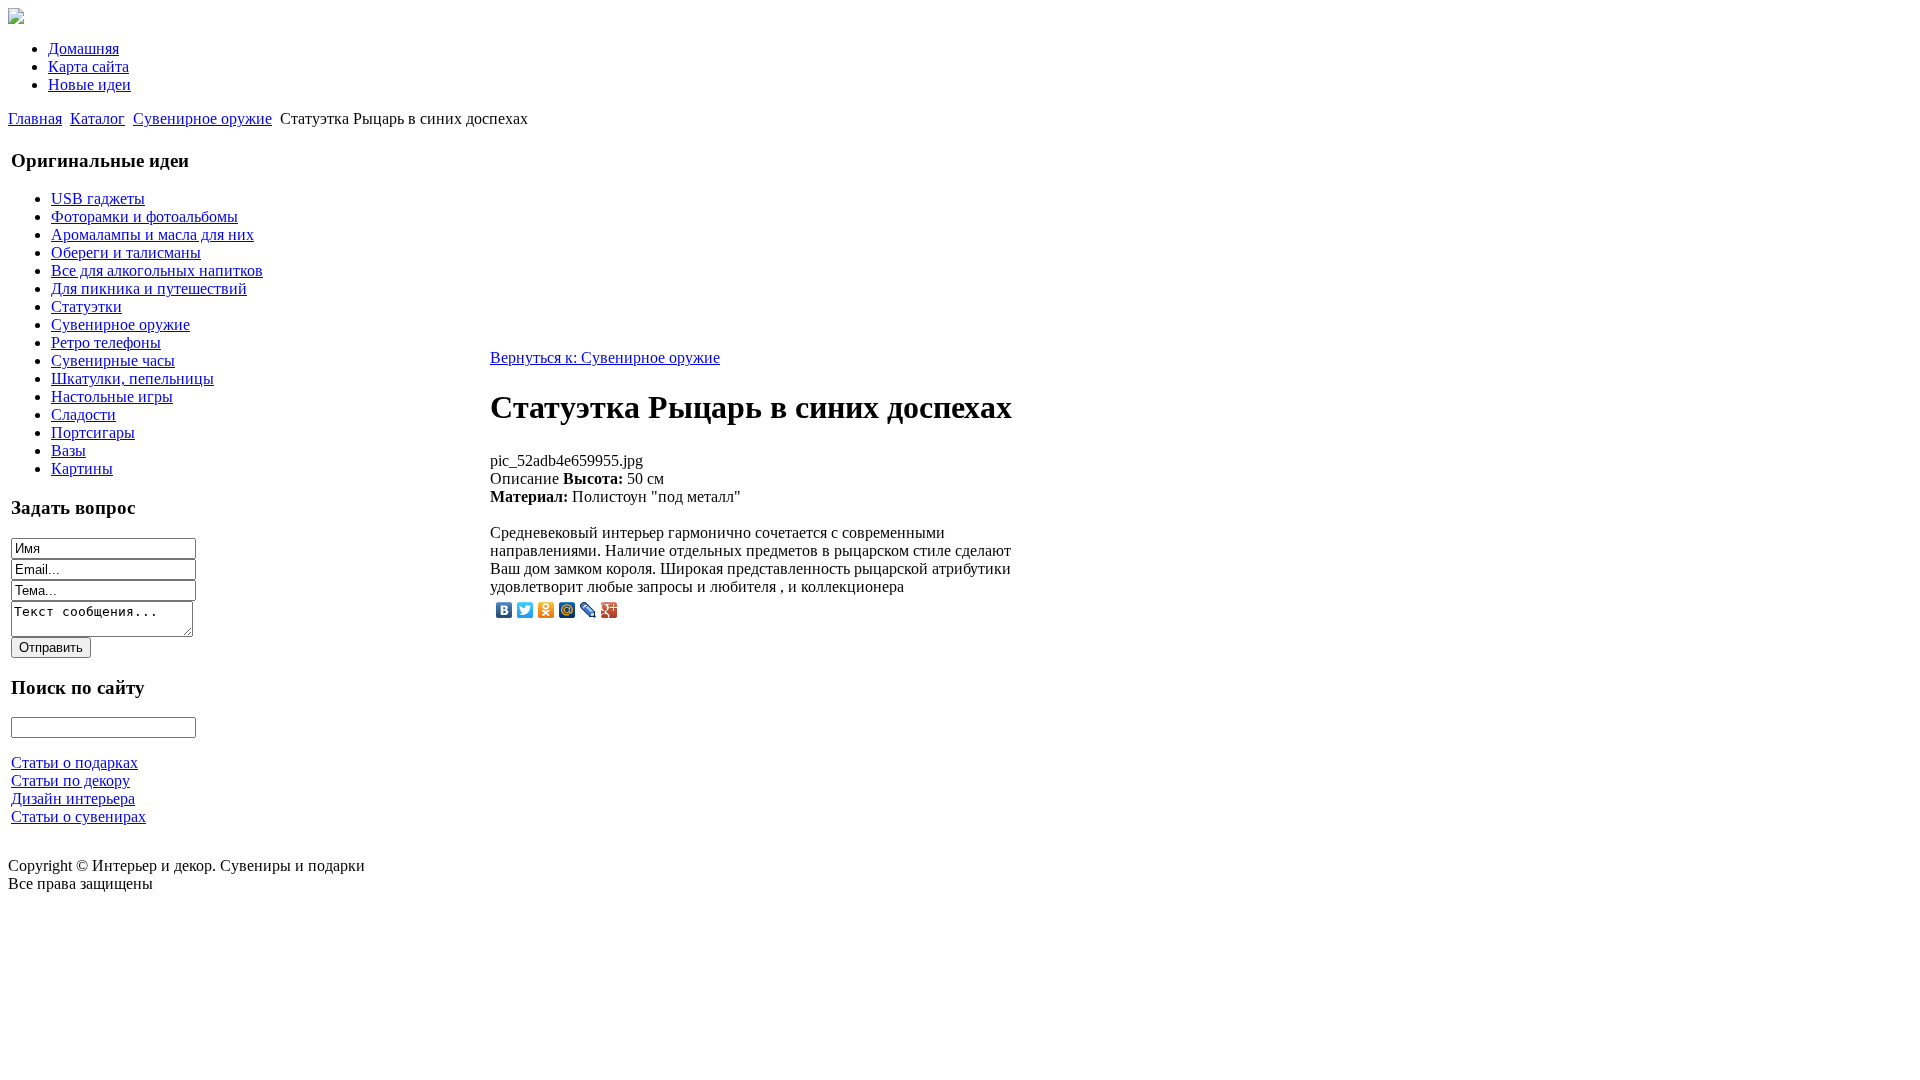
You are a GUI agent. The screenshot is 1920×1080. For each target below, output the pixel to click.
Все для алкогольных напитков (157, 270)
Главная (35, 118)
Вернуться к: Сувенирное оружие (605, 357)
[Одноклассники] (546, 610)
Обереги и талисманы (126, 252)
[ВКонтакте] (504, 610)
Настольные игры (112, 396)
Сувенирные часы (113, 360)
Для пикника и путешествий (149, 288)
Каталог (97, 118)
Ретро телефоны (106, 342)
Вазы (68, 450)
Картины (82, 468)
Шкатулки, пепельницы (132, 378)
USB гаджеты (98, 198)
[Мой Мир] (567, 610)
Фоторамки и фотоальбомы (144, 216)
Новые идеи (89, 84)
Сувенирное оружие (202, 118)
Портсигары (93, 432)
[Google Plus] (609, 610)
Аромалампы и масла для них (152, 234)
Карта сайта (88, 66)
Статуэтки (86, 306)
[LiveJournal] (588, 610)
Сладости (83, 414)
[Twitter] (525, 610)
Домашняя (83, 48)
